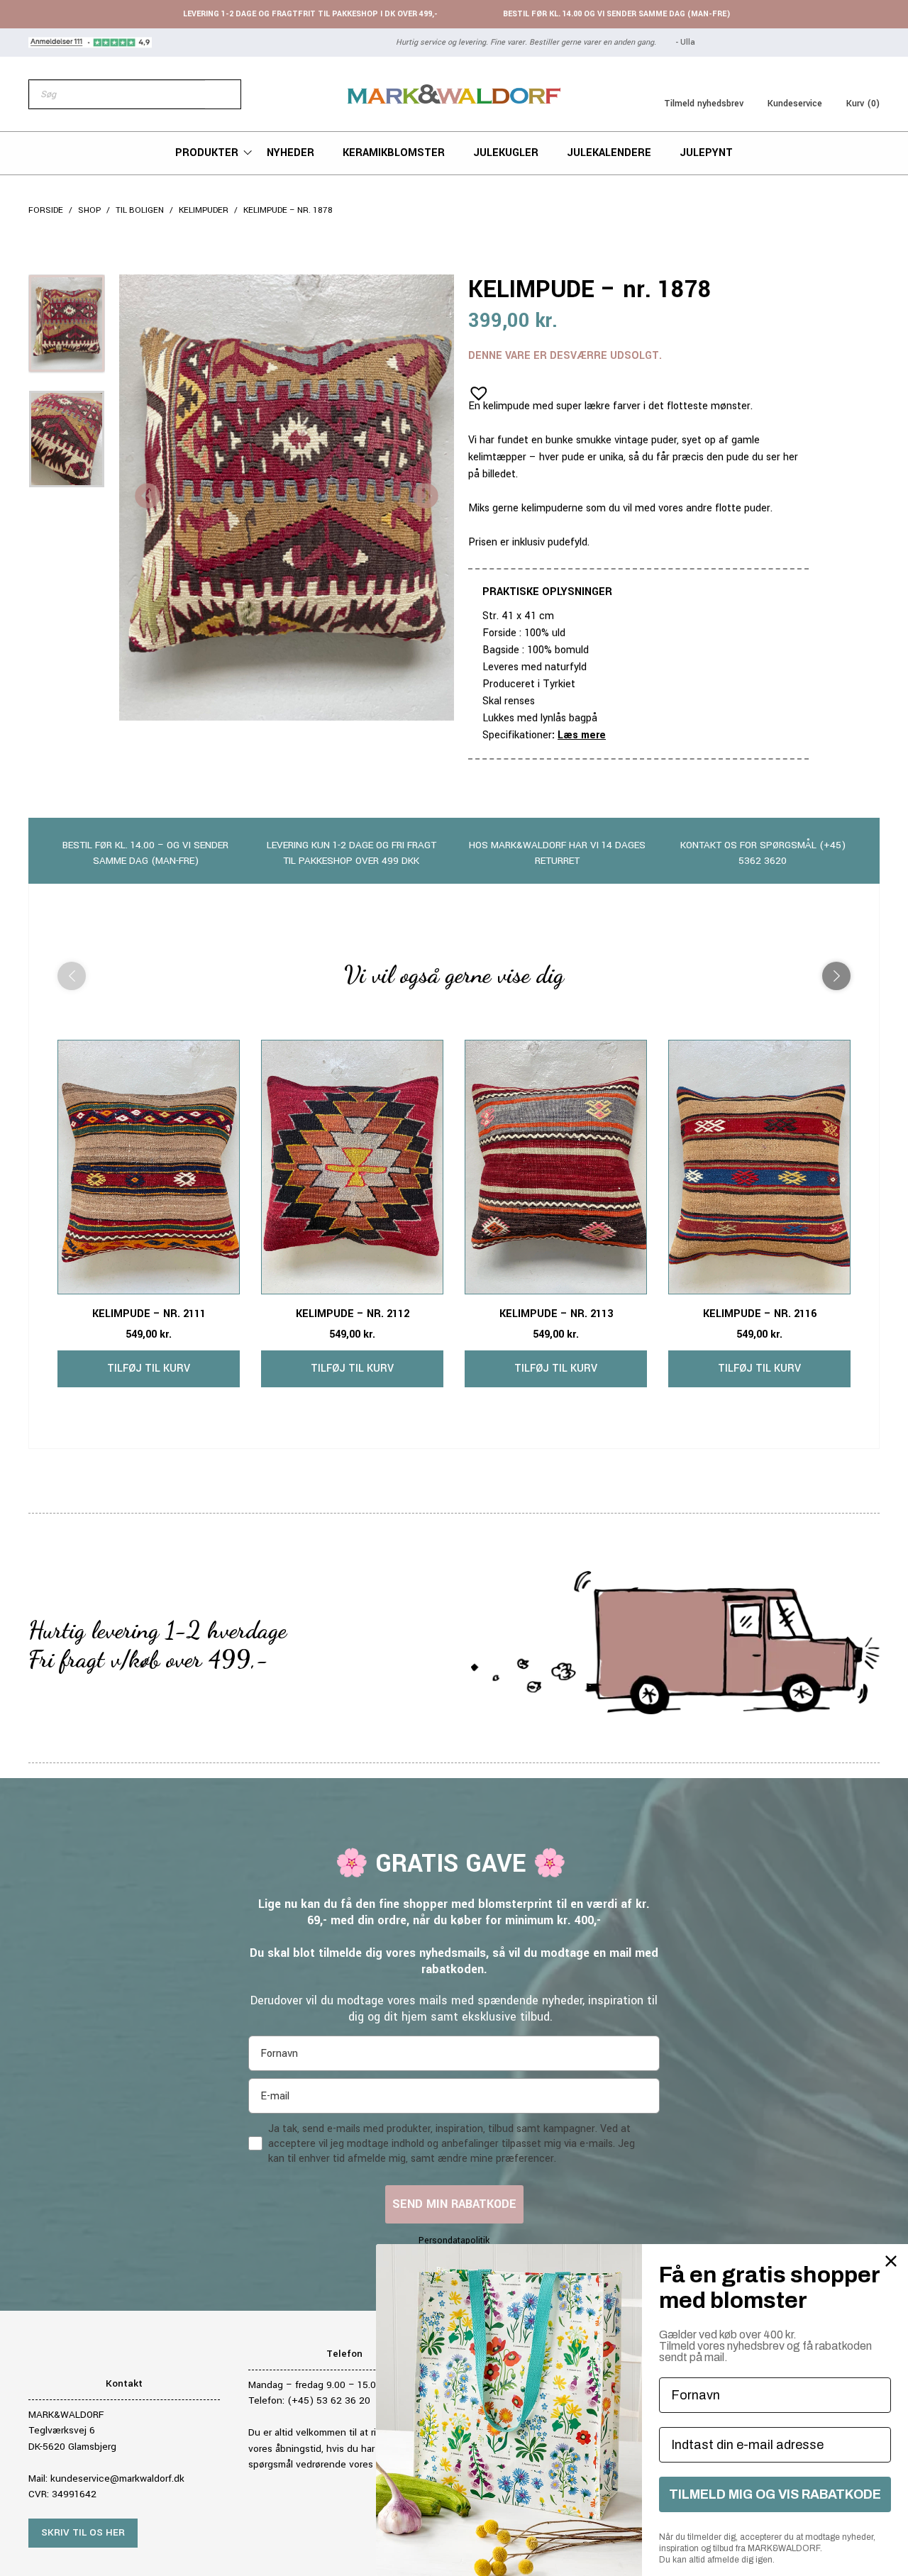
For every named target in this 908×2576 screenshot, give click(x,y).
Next (426, 497)
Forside (46, 210)
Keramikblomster (394, 153)
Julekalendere (609, 153)
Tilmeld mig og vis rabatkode (775, 2494)
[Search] (223, 94)
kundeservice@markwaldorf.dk (117, 2478)
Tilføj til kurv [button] (149, 1368)
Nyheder (290, 153)
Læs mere (582, 735)
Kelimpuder (204, 210)
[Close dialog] (891, 2261)
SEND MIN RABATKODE (454, 2204)
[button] (475, 389)
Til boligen (140, 210)
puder (757, 508)
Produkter (207, 153)
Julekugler (506, 153)
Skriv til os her (83, 2532)
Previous (148, 497)
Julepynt (706, 153)
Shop (89, 210)
